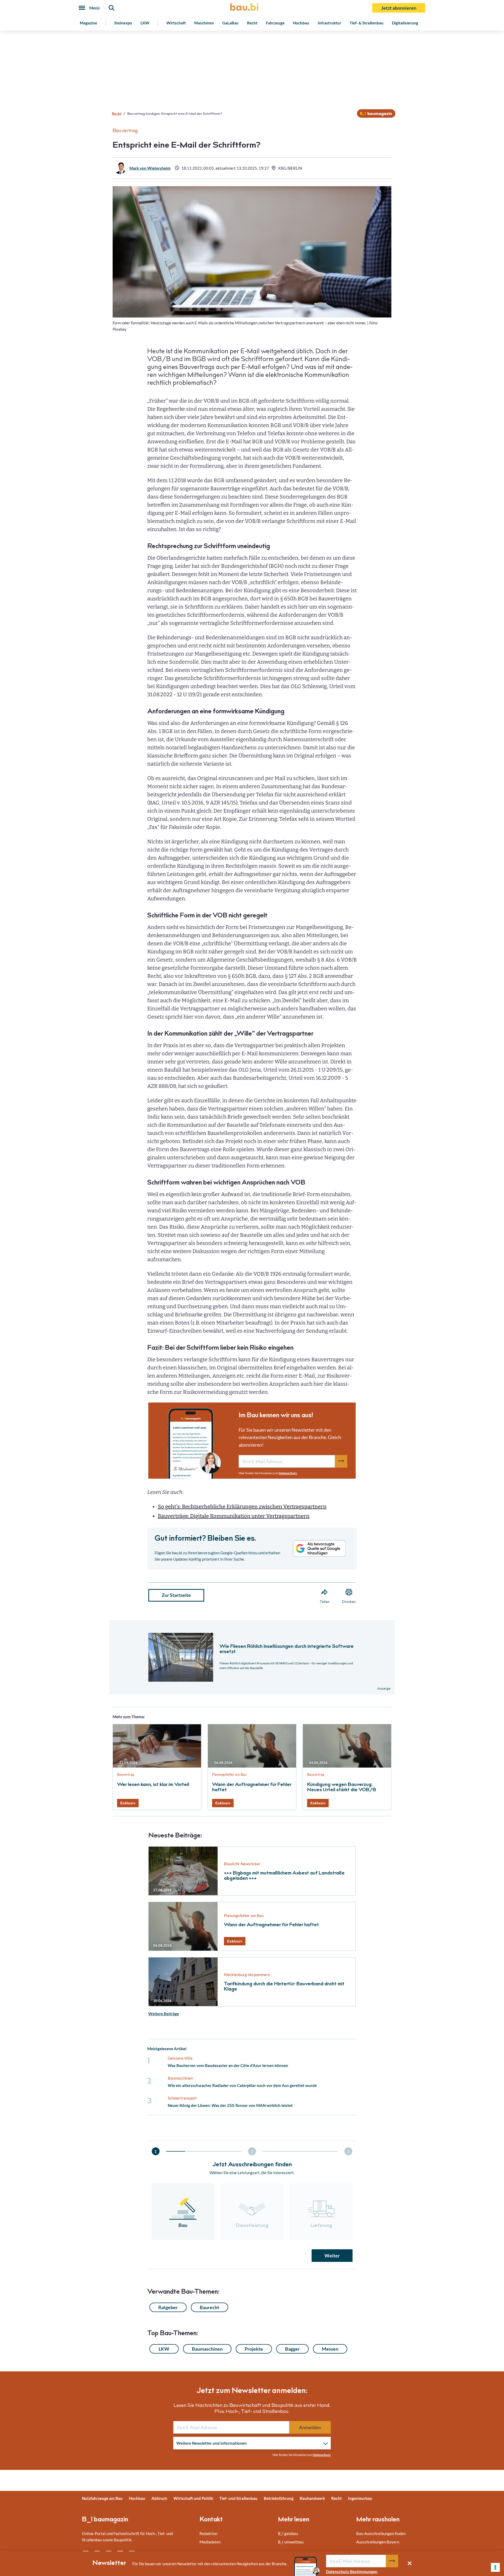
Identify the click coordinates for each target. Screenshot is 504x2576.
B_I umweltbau (291, 2542)
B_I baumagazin (105, 2520)
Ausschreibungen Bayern (378, 2542)
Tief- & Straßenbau (367, 23)
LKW (145, 23)
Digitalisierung (405, 23)
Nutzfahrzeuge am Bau (102, 2498)
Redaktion (208, 2533)
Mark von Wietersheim (150, 168)
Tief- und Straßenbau (238, 2498)
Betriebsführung (279, 2498)
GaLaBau (230, 23)
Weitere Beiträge (164, 2014)
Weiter (332, 2256)
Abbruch (159, 2498)
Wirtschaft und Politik (193, 2498)
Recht (252, 23)
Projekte (254, 2349)
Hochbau (301, 23)
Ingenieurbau (360, 2498)
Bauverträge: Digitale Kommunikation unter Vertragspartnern (234, 1516)
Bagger (292, 2349)
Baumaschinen (207, 2349)
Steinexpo (123, 23)
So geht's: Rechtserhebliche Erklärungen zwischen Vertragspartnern (242, 1507)
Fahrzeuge (275, 23)
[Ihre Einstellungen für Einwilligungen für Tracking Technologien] (495, 2567)
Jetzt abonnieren (399, 8)
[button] (252, 1251)
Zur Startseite (176, 1595)
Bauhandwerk (312, 2498)
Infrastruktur (329, 23)
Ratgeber (168, 2307)
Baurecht (209, 2307)
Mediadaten (210, 2542)
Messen (330, 2349)
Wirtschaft (176, 23)
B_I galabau (288, 2533)
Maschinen (204, 23)
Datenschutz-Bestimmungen (352, 2572)
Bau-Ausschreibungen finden (381, 2533)
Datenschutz (288, 1473)
